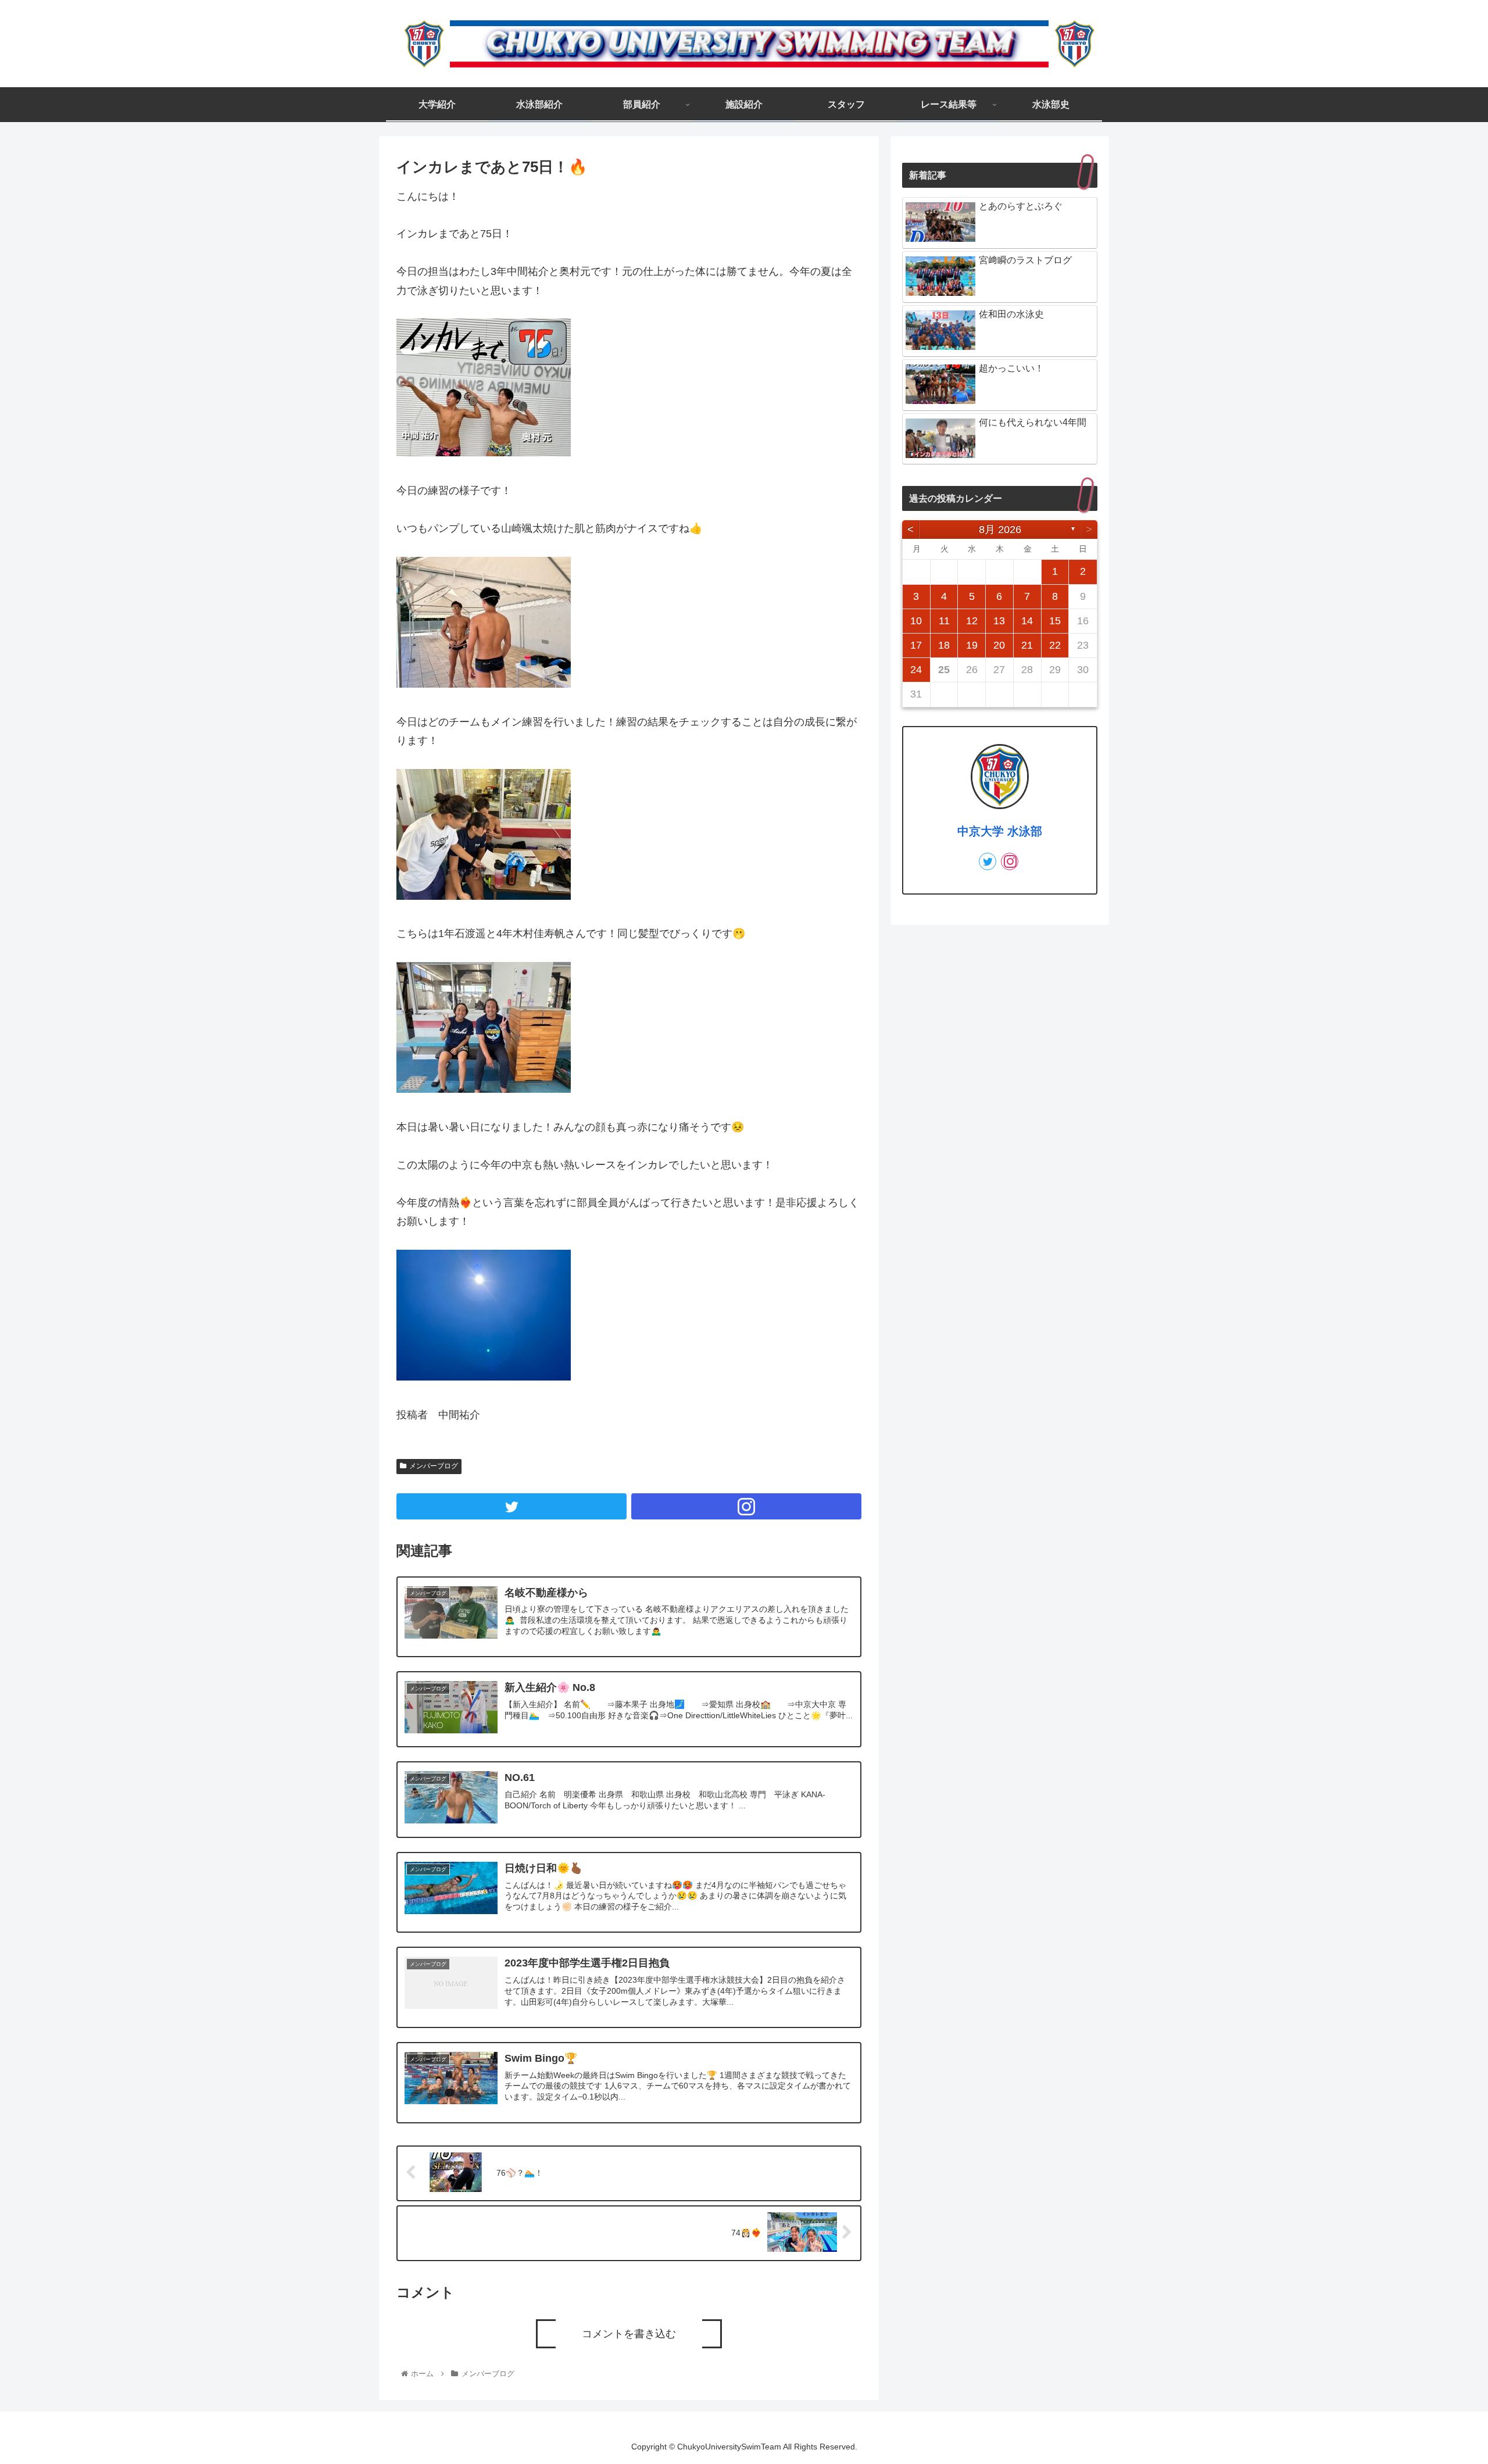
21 (1027, 645)
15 (1055, 621)
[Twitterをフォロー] (512, 1506)
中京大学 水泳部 (1000, 831)
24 (916, 670)
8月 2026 (1000, 530)
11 (944, 621)
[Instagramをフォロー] (746, 1506)
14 (1027, 621)
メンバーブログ (434, 1466)
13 (999, 621)
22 (1055, 645)
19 (972, 645)
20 (999, 645)
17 (916, 645)
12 (972, 621)
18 (944, 645)
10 (916, 621)
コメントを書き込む (629, 2334)
